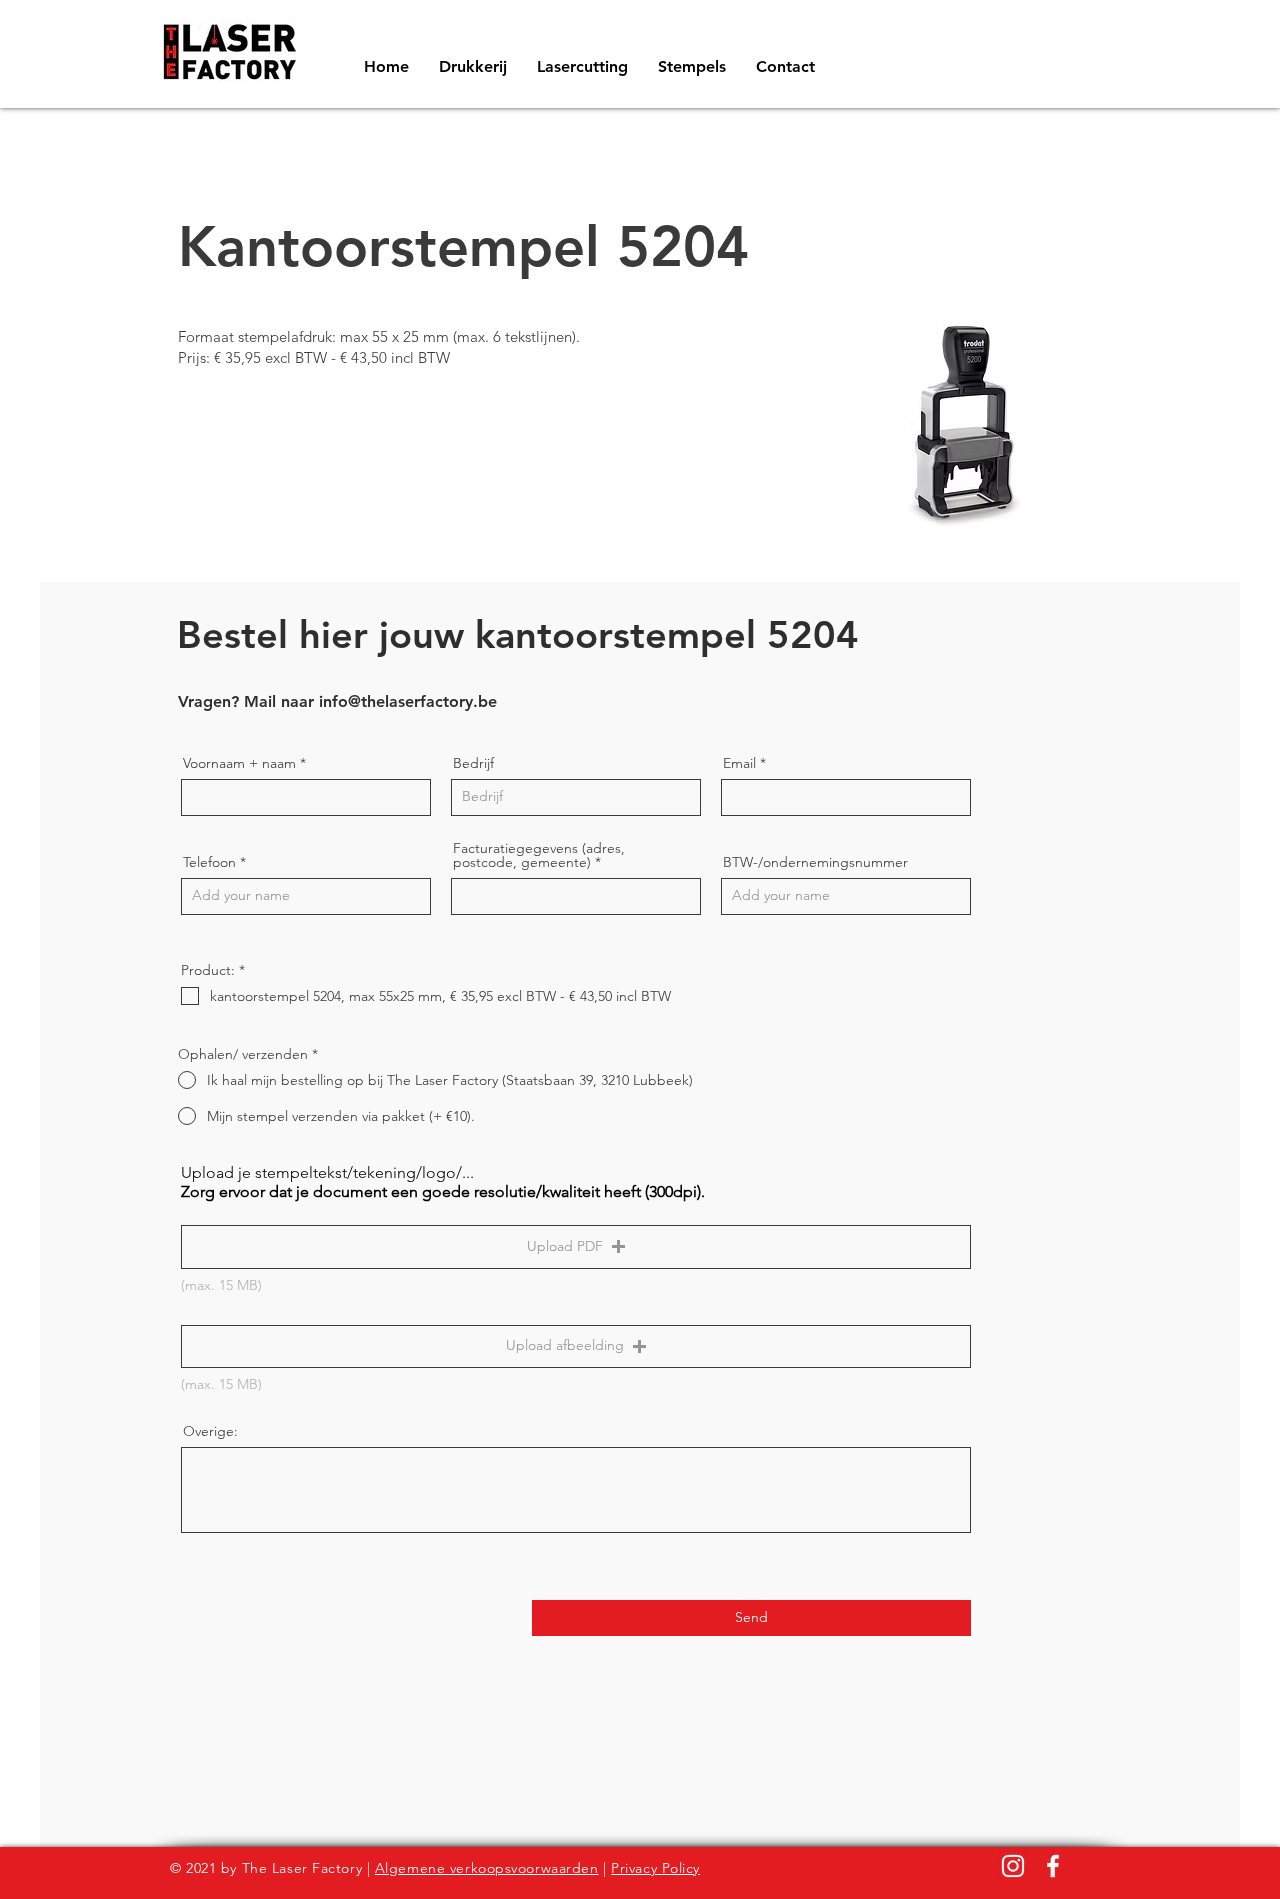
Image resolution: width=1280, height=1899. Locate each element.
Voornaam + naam (239, 763)
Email (739, 763)
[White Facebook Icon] (1053, 1866)
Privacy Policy (655, 1868)
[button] (576, 1247)
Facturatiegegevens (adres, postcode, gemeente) (539, 855)
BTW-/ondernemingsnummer (815, 862)
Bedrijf (473, 763)
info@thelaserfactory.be (408, 701)
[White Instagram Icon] (1013, 1866)
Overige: (210, 1431)
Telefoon (209, 862)
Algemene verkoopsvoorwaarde (482, 1868)
